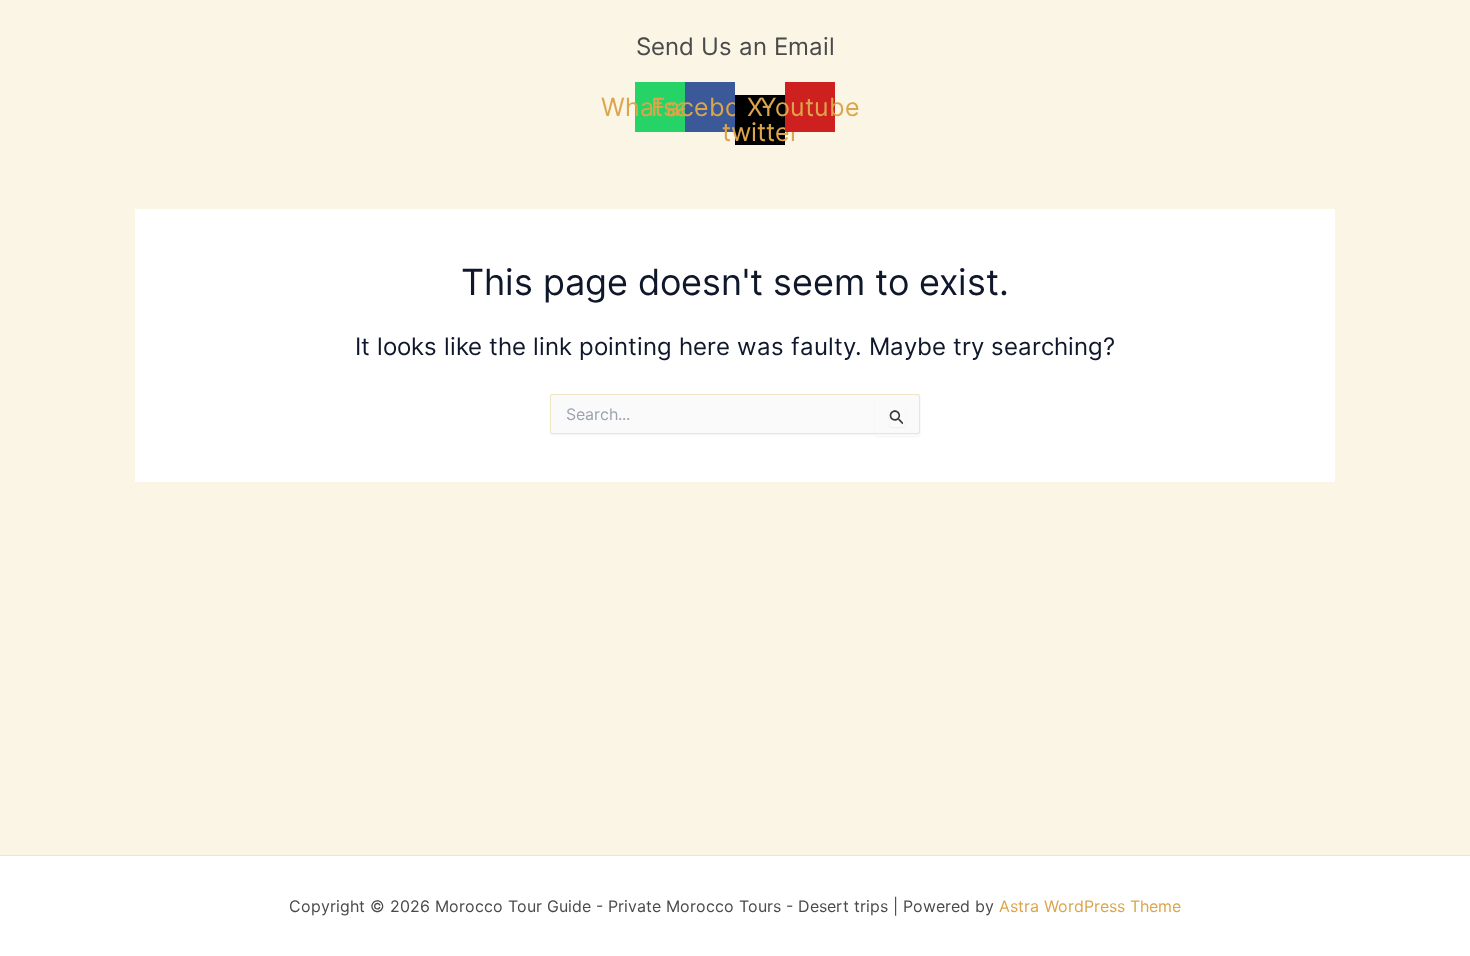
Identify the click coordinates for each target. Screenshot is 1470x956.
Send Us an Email (735, 46)
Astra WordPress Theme (1090, 906)
